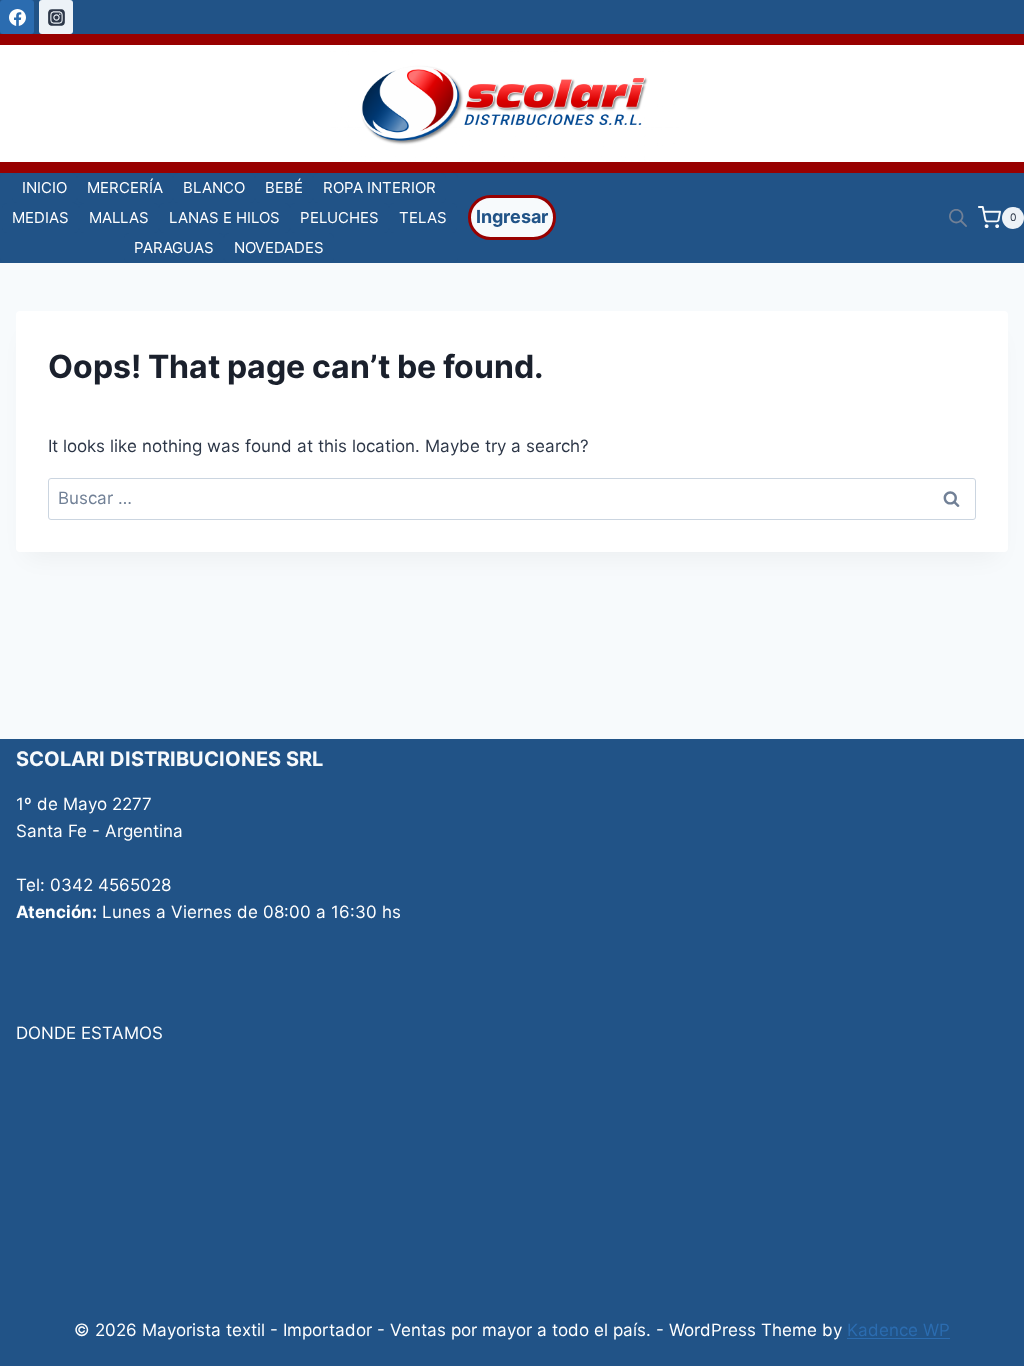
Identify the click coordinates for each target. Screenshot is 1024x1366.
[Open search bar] (958, 218)
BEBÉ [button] (284, 187)
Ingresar (512, 216)
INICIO (44, 187)
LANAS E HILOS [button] (224, 217)
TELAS (423, 217)
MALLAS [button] (119, 217)
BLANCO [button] (214, 187)
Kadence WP (898, 1330)
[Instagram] (56, 17)
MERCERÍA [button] (125, 187)
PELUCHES (339, 217)
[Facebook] (17, 17)
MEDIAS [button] (40, 217)
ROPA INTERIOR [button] (379, 187)
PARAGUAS (174, 247)
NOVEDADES (279, 247)
